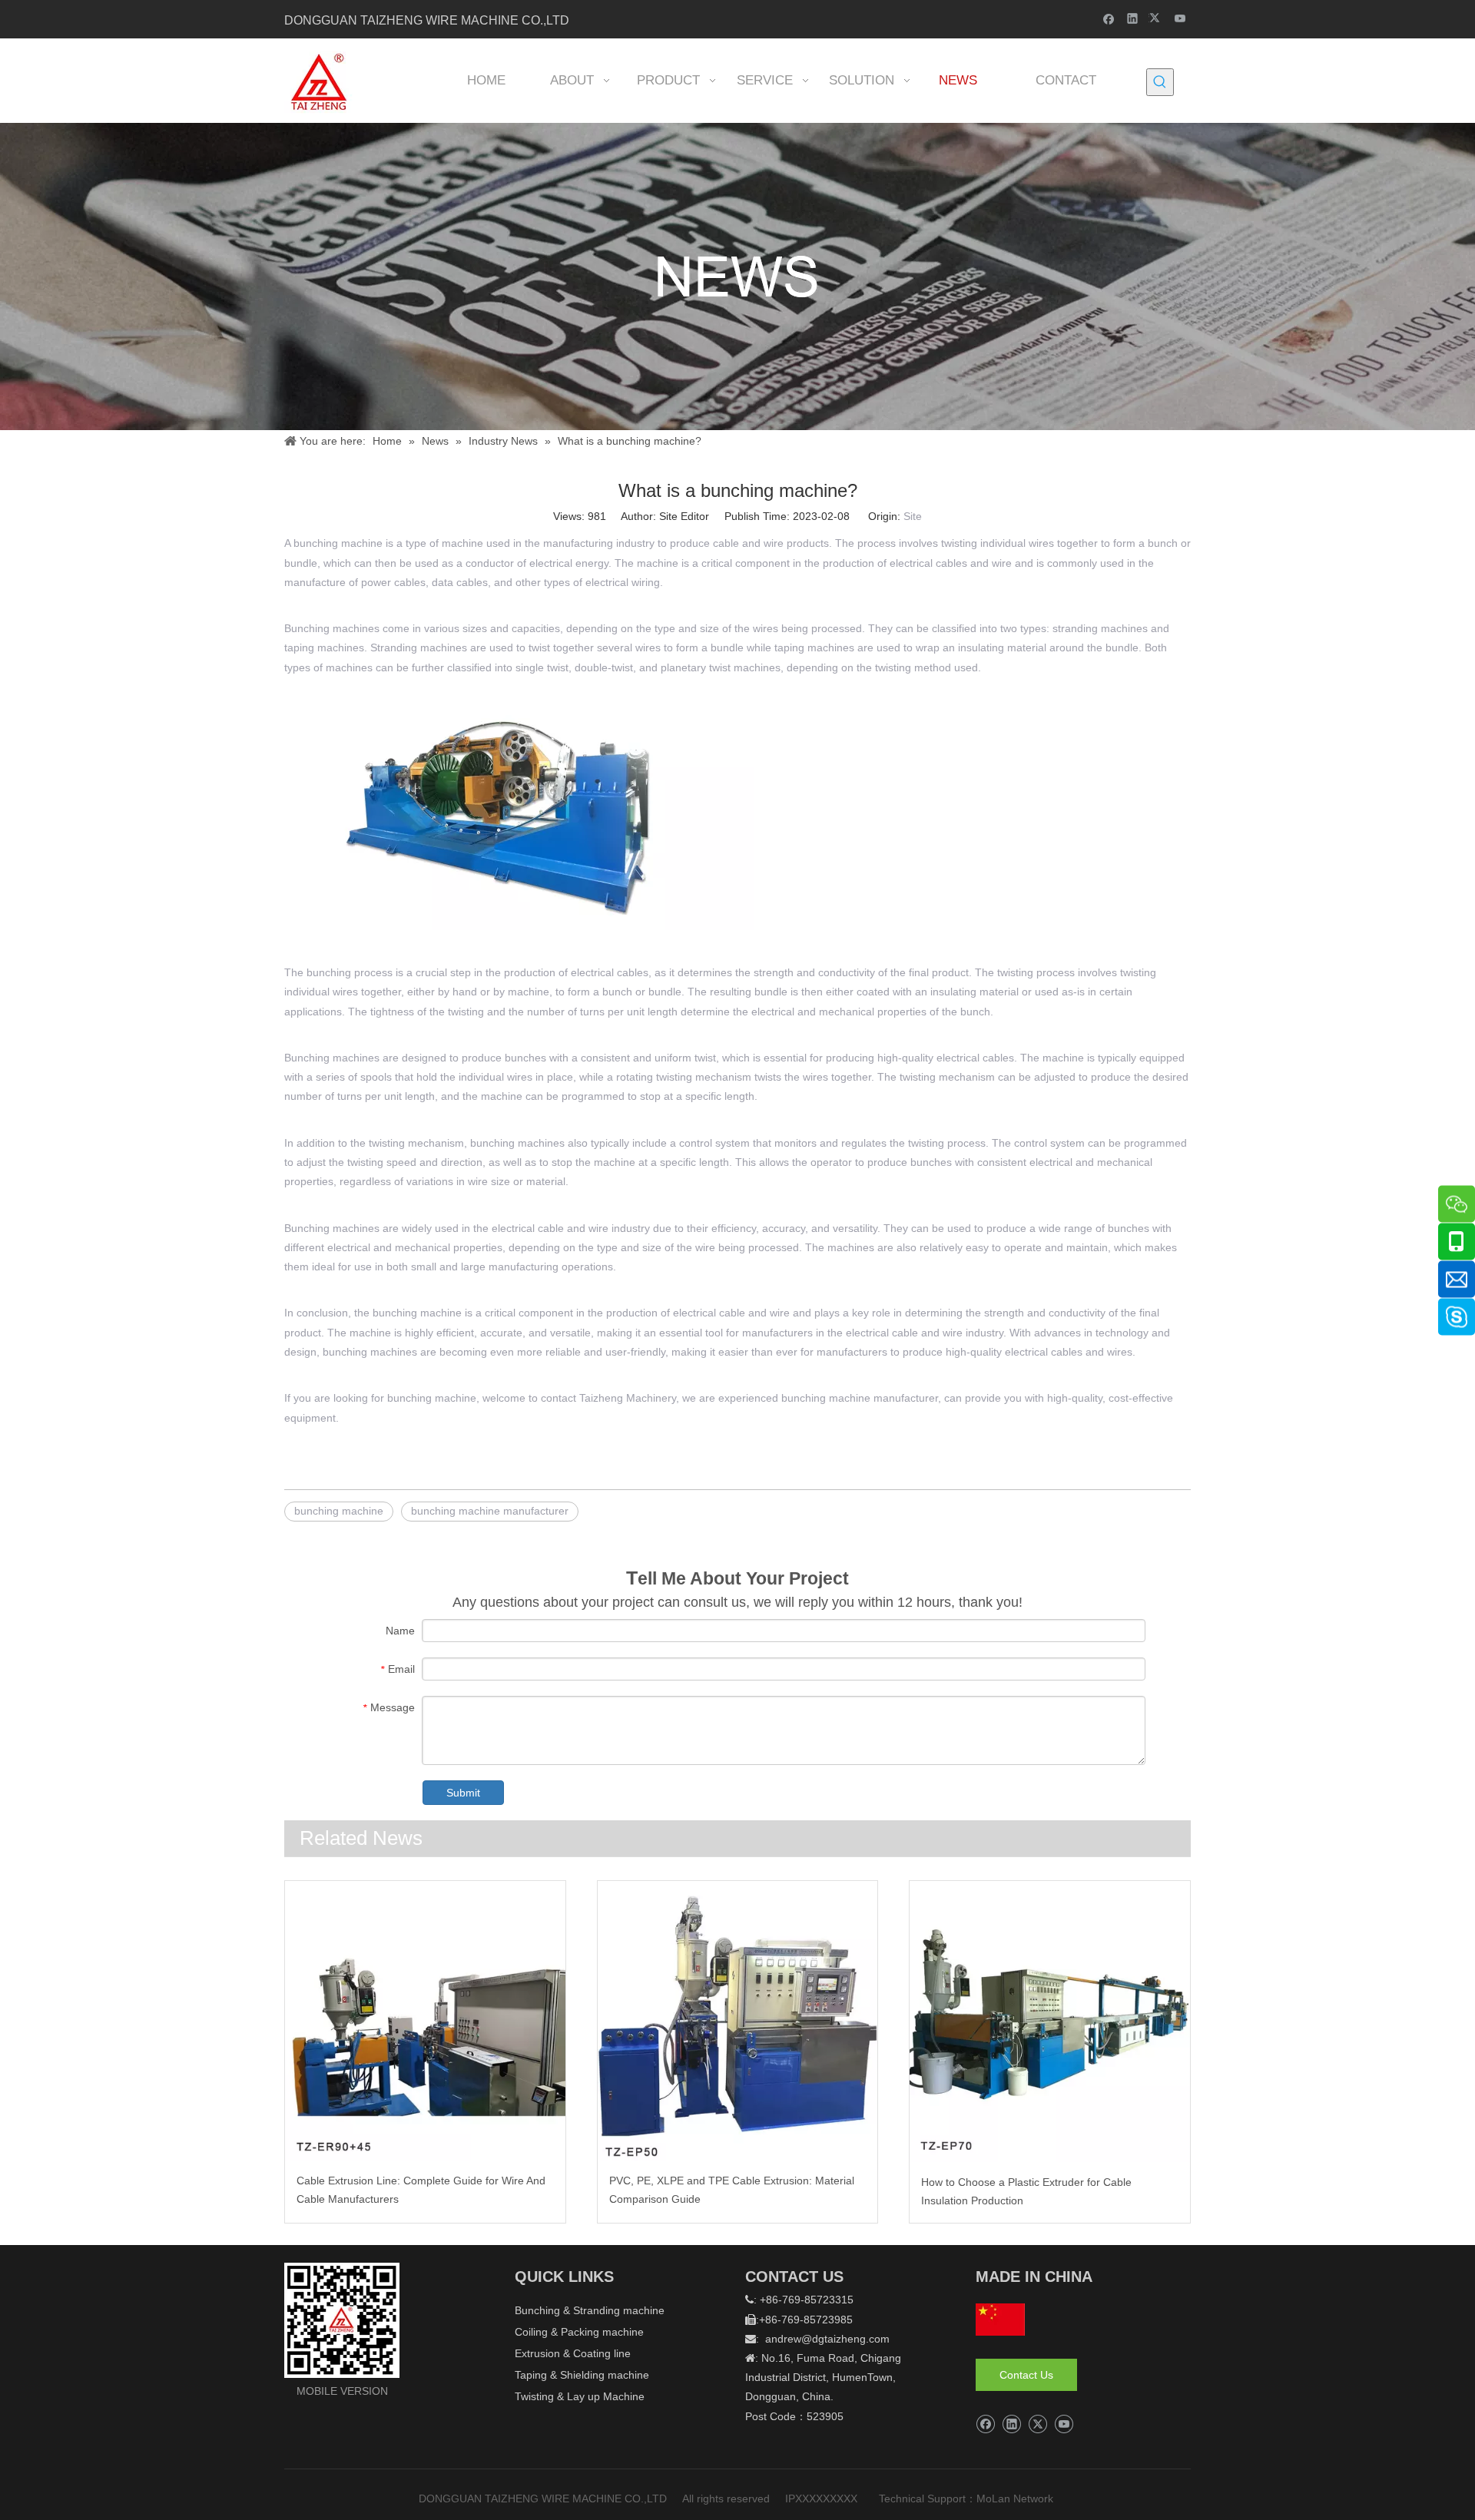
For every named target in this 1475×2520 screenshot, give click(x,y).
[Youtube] (1180, 18)
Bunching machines (332, 628)
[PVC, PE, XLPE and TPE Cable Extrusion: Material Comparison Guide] (738, 2021)
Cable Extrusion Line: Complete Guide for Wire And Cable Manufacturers (421, 2190)
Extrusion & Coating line (573, 2353)
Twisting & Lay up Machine (580, 2396)
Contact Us (1026, 2375)
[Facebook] (1109, 18)
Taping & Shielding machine (582, 2375)
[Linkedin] (1133, 18)
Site (913, 516)
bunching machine (338, 543)
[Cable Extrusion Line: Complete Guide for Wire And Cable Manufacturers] (425, 2021)
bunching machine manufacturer (860, 1398)
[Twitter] (1157, 18)
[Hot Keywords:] (1160, 82)
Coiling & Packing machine (579, 2332)
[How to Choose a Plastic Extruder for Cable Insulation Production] (1050, 2022)
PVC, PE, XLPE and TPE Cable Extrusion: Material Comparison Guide (732, 2190)
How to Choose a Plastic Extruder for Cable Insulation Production (1026, 2191)
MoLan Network (1016, 2498)
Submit (463, 1793)
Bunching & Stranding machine (590, 2310)
